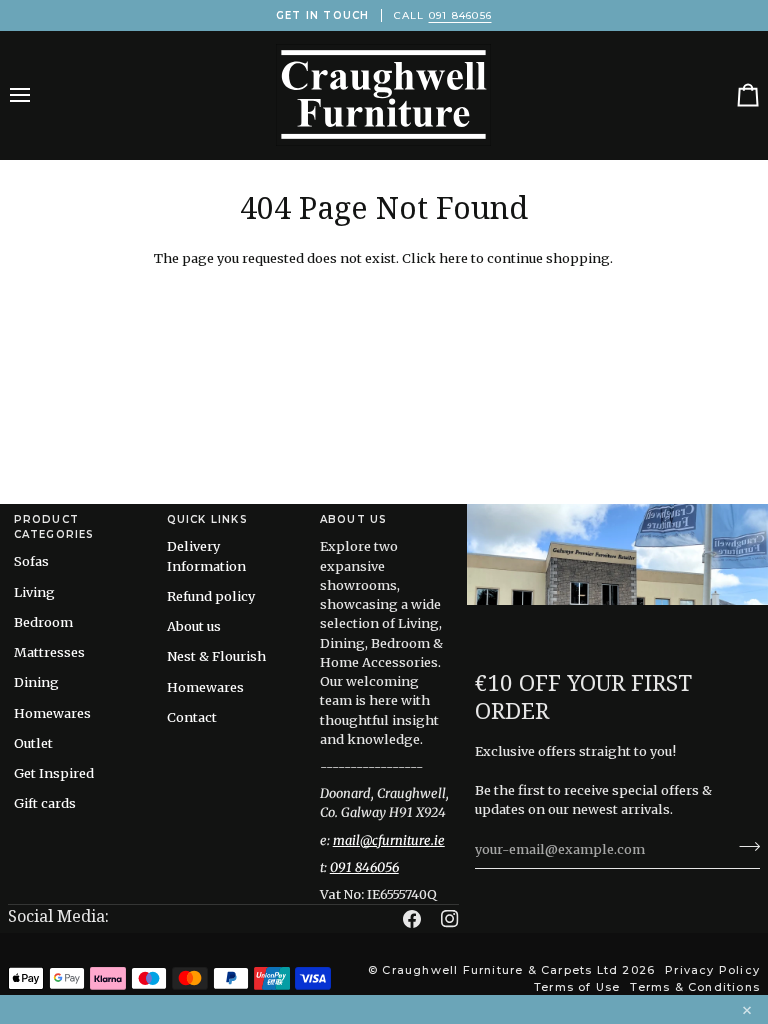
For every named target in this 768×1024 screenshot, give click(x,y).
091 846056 (460, 15)
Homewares (52, 713)
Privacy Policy (712, 970)
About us (194, 626)
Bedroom (43, 622)
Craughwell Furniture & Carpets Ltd (500, 970)
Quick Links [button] (207, 519)
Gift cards (45, 803)
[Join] (743, 847)
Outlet (33, 743)
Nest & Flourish (216, 656)
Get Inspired (54, 773)
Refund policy (211, 596)
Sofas (31, 561)
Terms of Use (577, 987)
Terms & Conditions (695, 987)
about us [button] (354, 519)
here (453, 258)
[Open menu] (38, 95)
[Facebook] (412, 919)
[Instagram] (450, 919)
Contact (192, 717)
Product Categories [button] (54, 527)
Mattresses (49, 652)
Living (34, 592)
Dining (36, 682)
